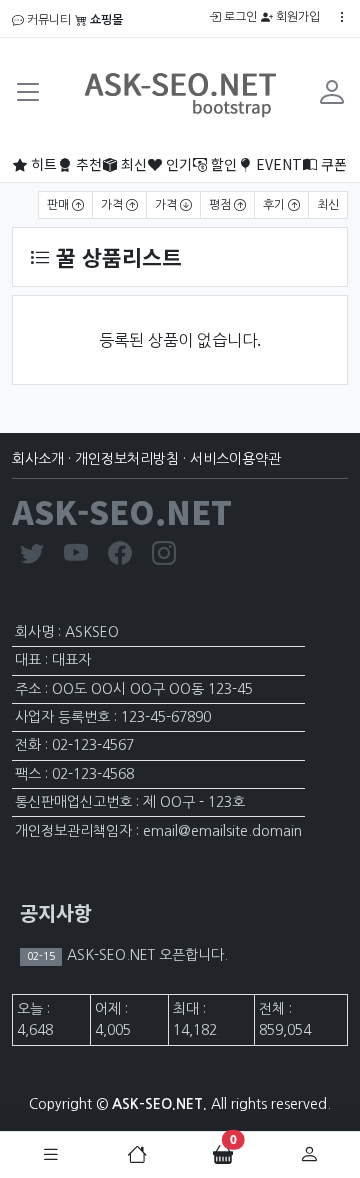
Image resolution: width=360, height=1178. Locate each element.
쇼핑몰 (105, 20)
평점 (221, 205)
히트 (42, 164)
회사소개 (38, 459)
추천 (87, 164)
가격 (113, 205)
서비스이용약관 (235, 459)
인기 (177, 164)
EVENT (277, 164)
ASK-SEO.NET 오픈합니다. (145, 955)
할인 (222, 164)
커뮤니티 (47, 20)
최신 (132, 164)
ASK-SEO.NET (122, 511)
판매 (59, 205)
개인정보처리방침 (127, 459)
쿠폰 (332, 164)
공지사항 (56, 912)
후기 (275, 205)
